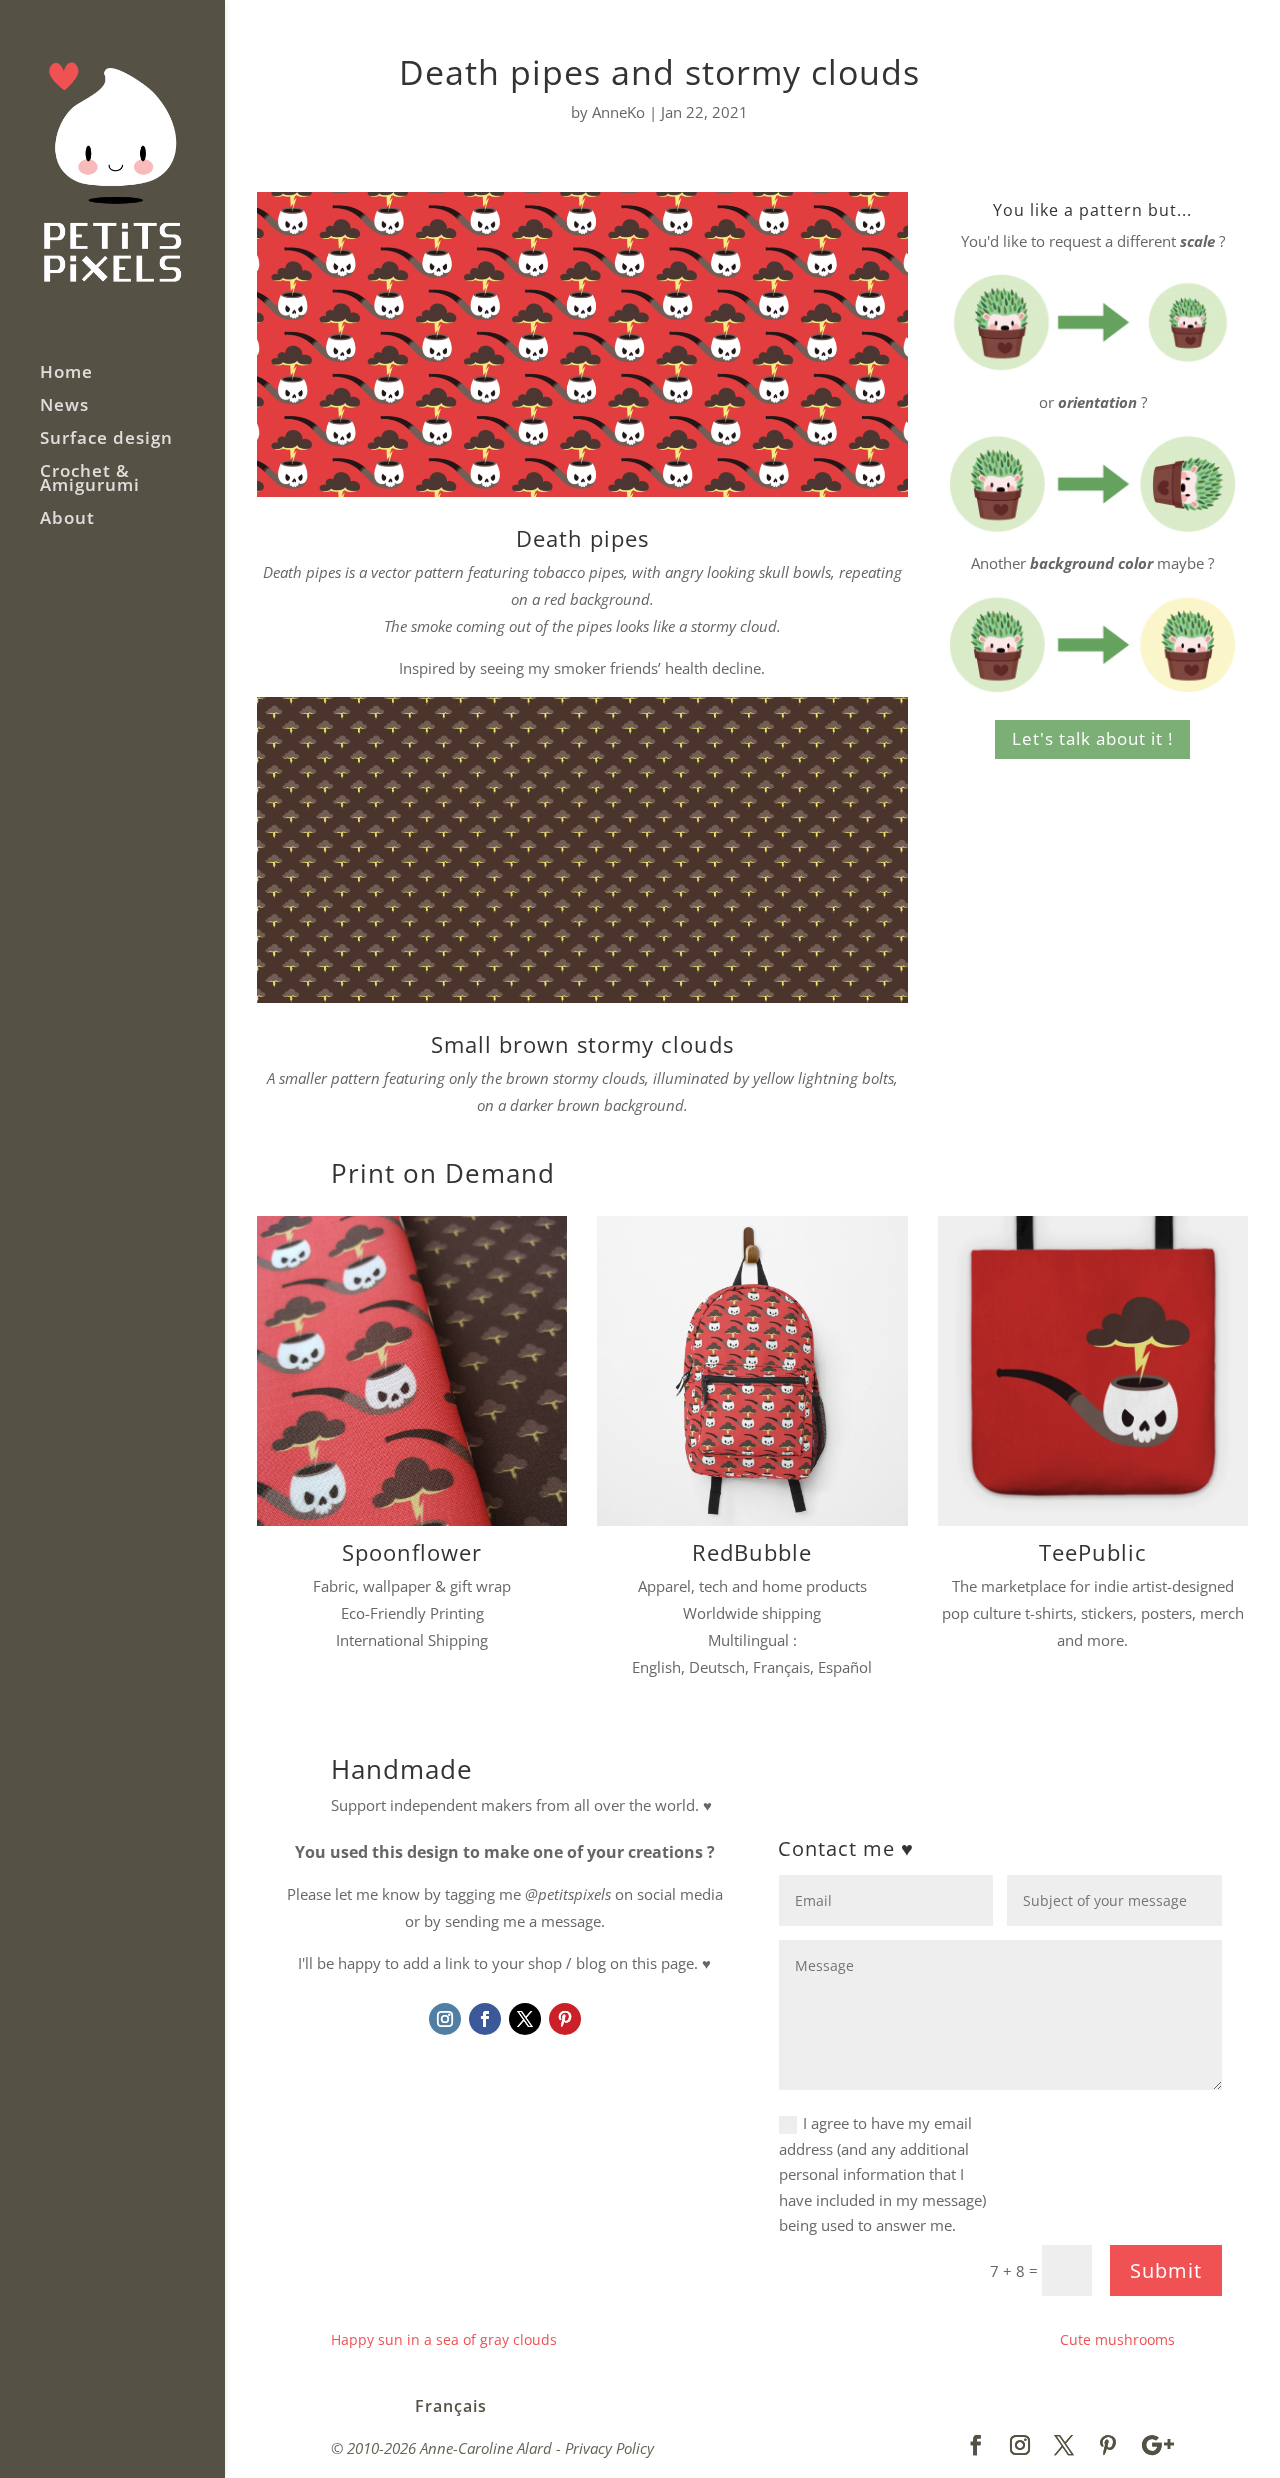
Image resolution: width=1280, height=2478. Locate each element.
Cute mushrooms (1117, 2339)
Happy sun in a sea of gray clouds (444, 2339)
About (67, 520)
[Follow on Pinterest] (565, 2019)
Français (451, 2406)
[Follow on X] (525, 2019)
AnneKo (618, 112)
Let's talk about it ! (1092, 738)
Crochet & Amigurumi (90, 480)
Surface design (106, 440)
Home (66, 374)
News (64, 407)
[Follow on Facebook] (485, 2019)
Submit (1166, 2270)
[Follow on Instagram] (445, 2019)
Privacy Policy (609, 2448)
